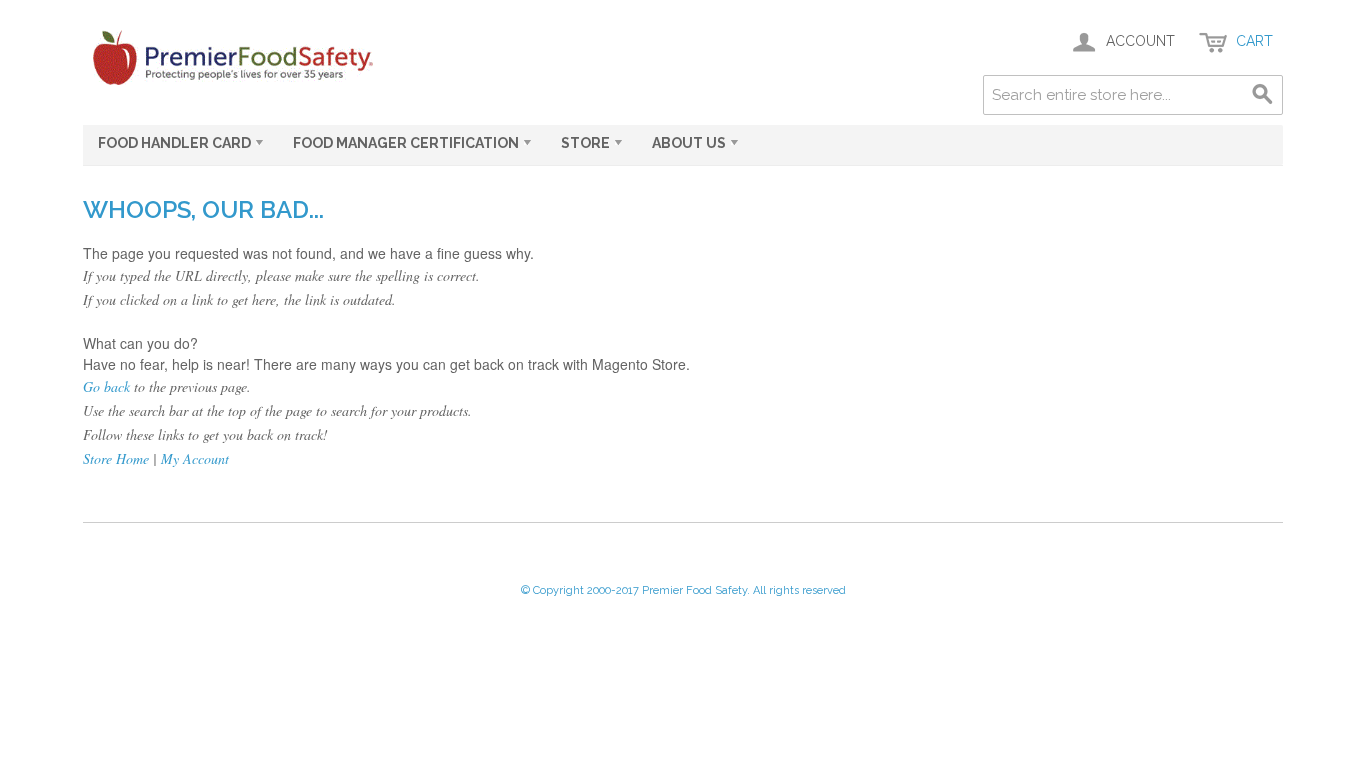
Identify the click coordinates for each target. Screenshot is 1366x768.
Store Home (116, 458)
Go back (106, 386)
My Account (195, 458)
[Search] (1263, 95)
